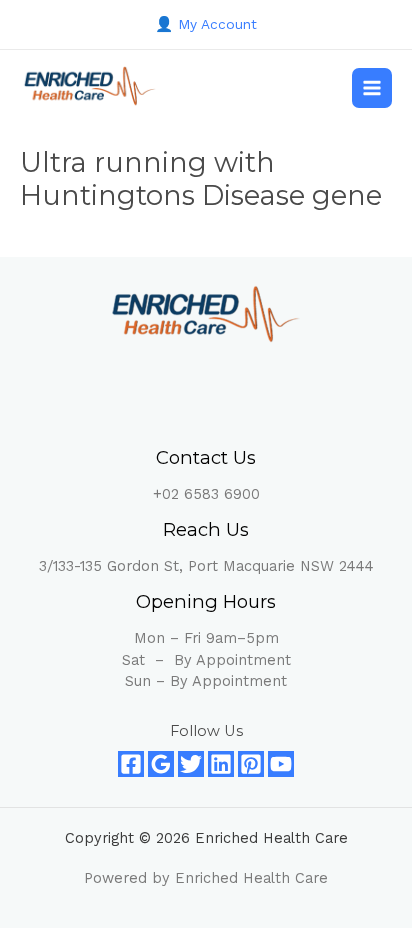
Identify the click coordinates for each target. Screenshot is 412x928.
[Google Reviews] (161, 764)
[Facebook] (131, 764)
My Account (217, 24)
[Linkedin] (221, 764)
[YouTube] (281, 764)
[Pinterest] (251, 764)
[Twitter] (191, 764)
